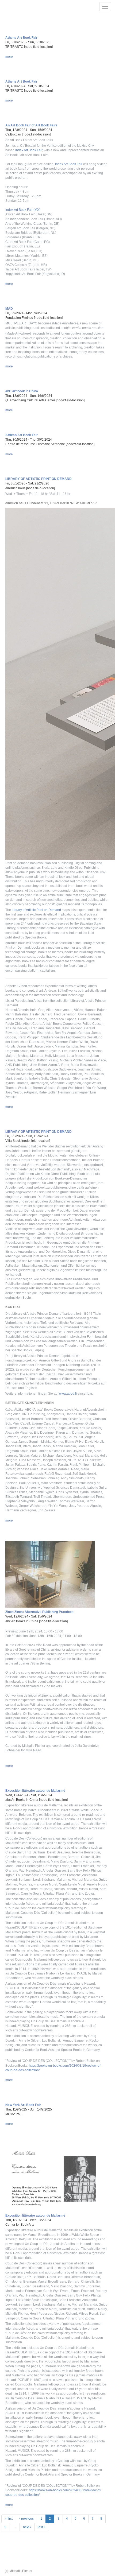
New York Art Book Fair (23, 2105)
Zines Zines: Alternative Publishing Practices (39, 1612)
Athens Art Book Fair (21, 38)
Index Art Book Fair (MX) (23, 210)
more (9, 57)
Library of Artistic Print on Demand (36, 910)
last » (42, 2527)
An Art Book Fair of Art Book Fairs (31, 125)
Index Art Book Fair (29, 150)
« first (9, 2519)
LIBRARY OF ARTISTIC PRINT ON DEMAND (39, 479)
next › (27, 2527)
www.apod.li (68, 1394)
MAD (9, 309)
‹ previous (26, 2519)
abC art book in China (22, 391)
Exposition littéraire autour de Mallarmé (35, 1791)
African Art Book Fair (22, 435)
